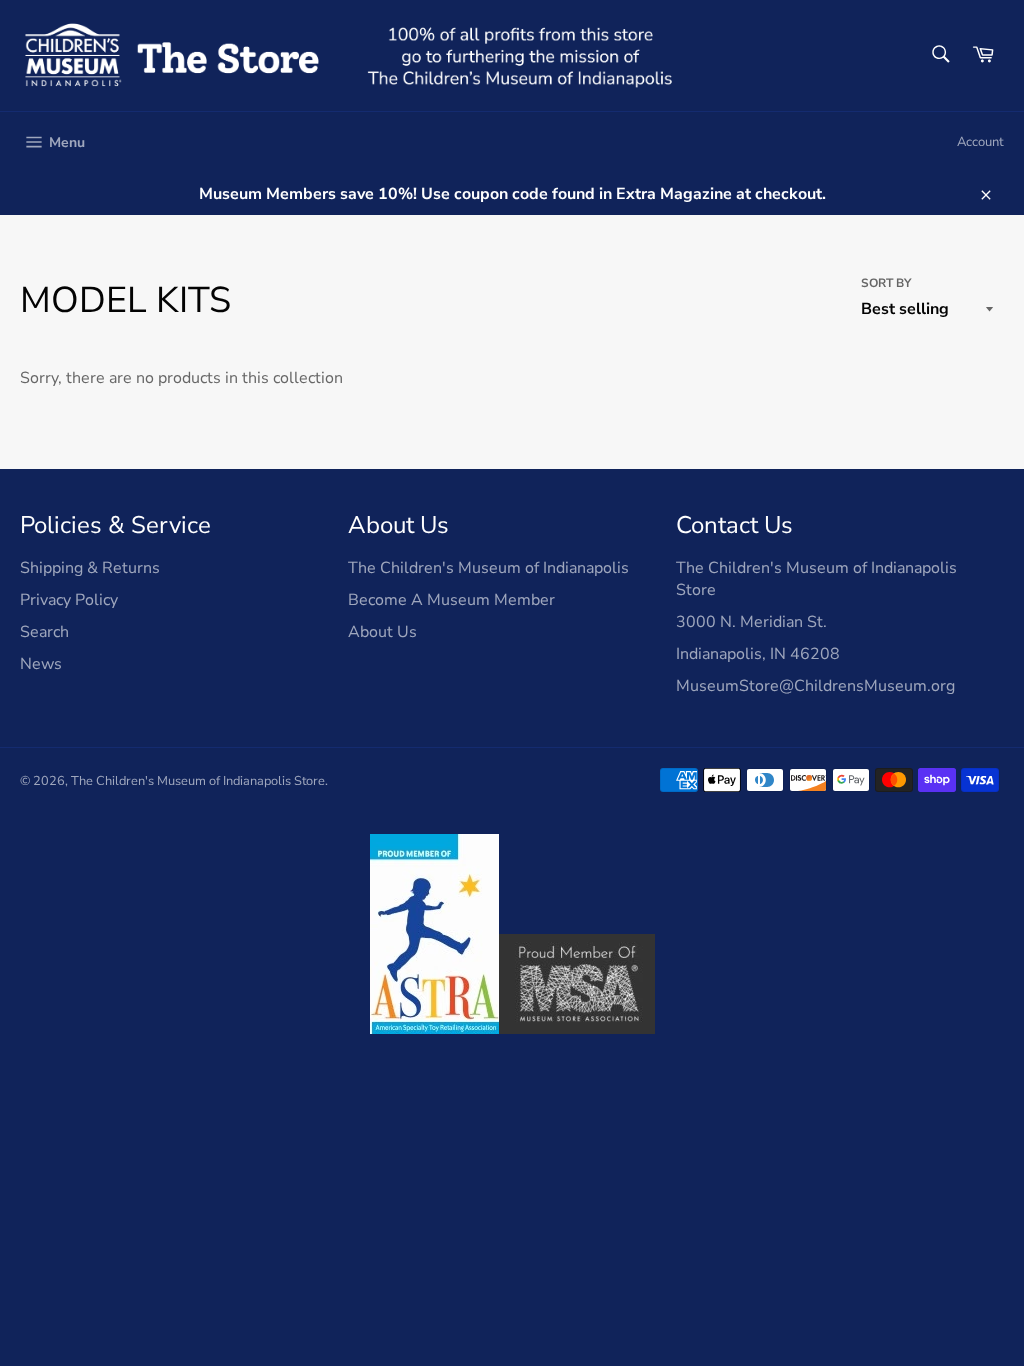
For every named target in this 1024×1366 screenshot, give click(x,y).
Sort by (886, 283)
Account (980, 142)
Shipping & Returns (90, 568)
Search (44, 632)
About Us (382, 632)
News (41, 664)
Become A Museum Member (451, 600)
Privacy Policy (69, 600)
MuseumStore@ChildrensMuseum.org (815, 686)
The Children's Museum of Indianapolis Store (198, 781)
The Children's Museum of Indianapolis (488, 568)
